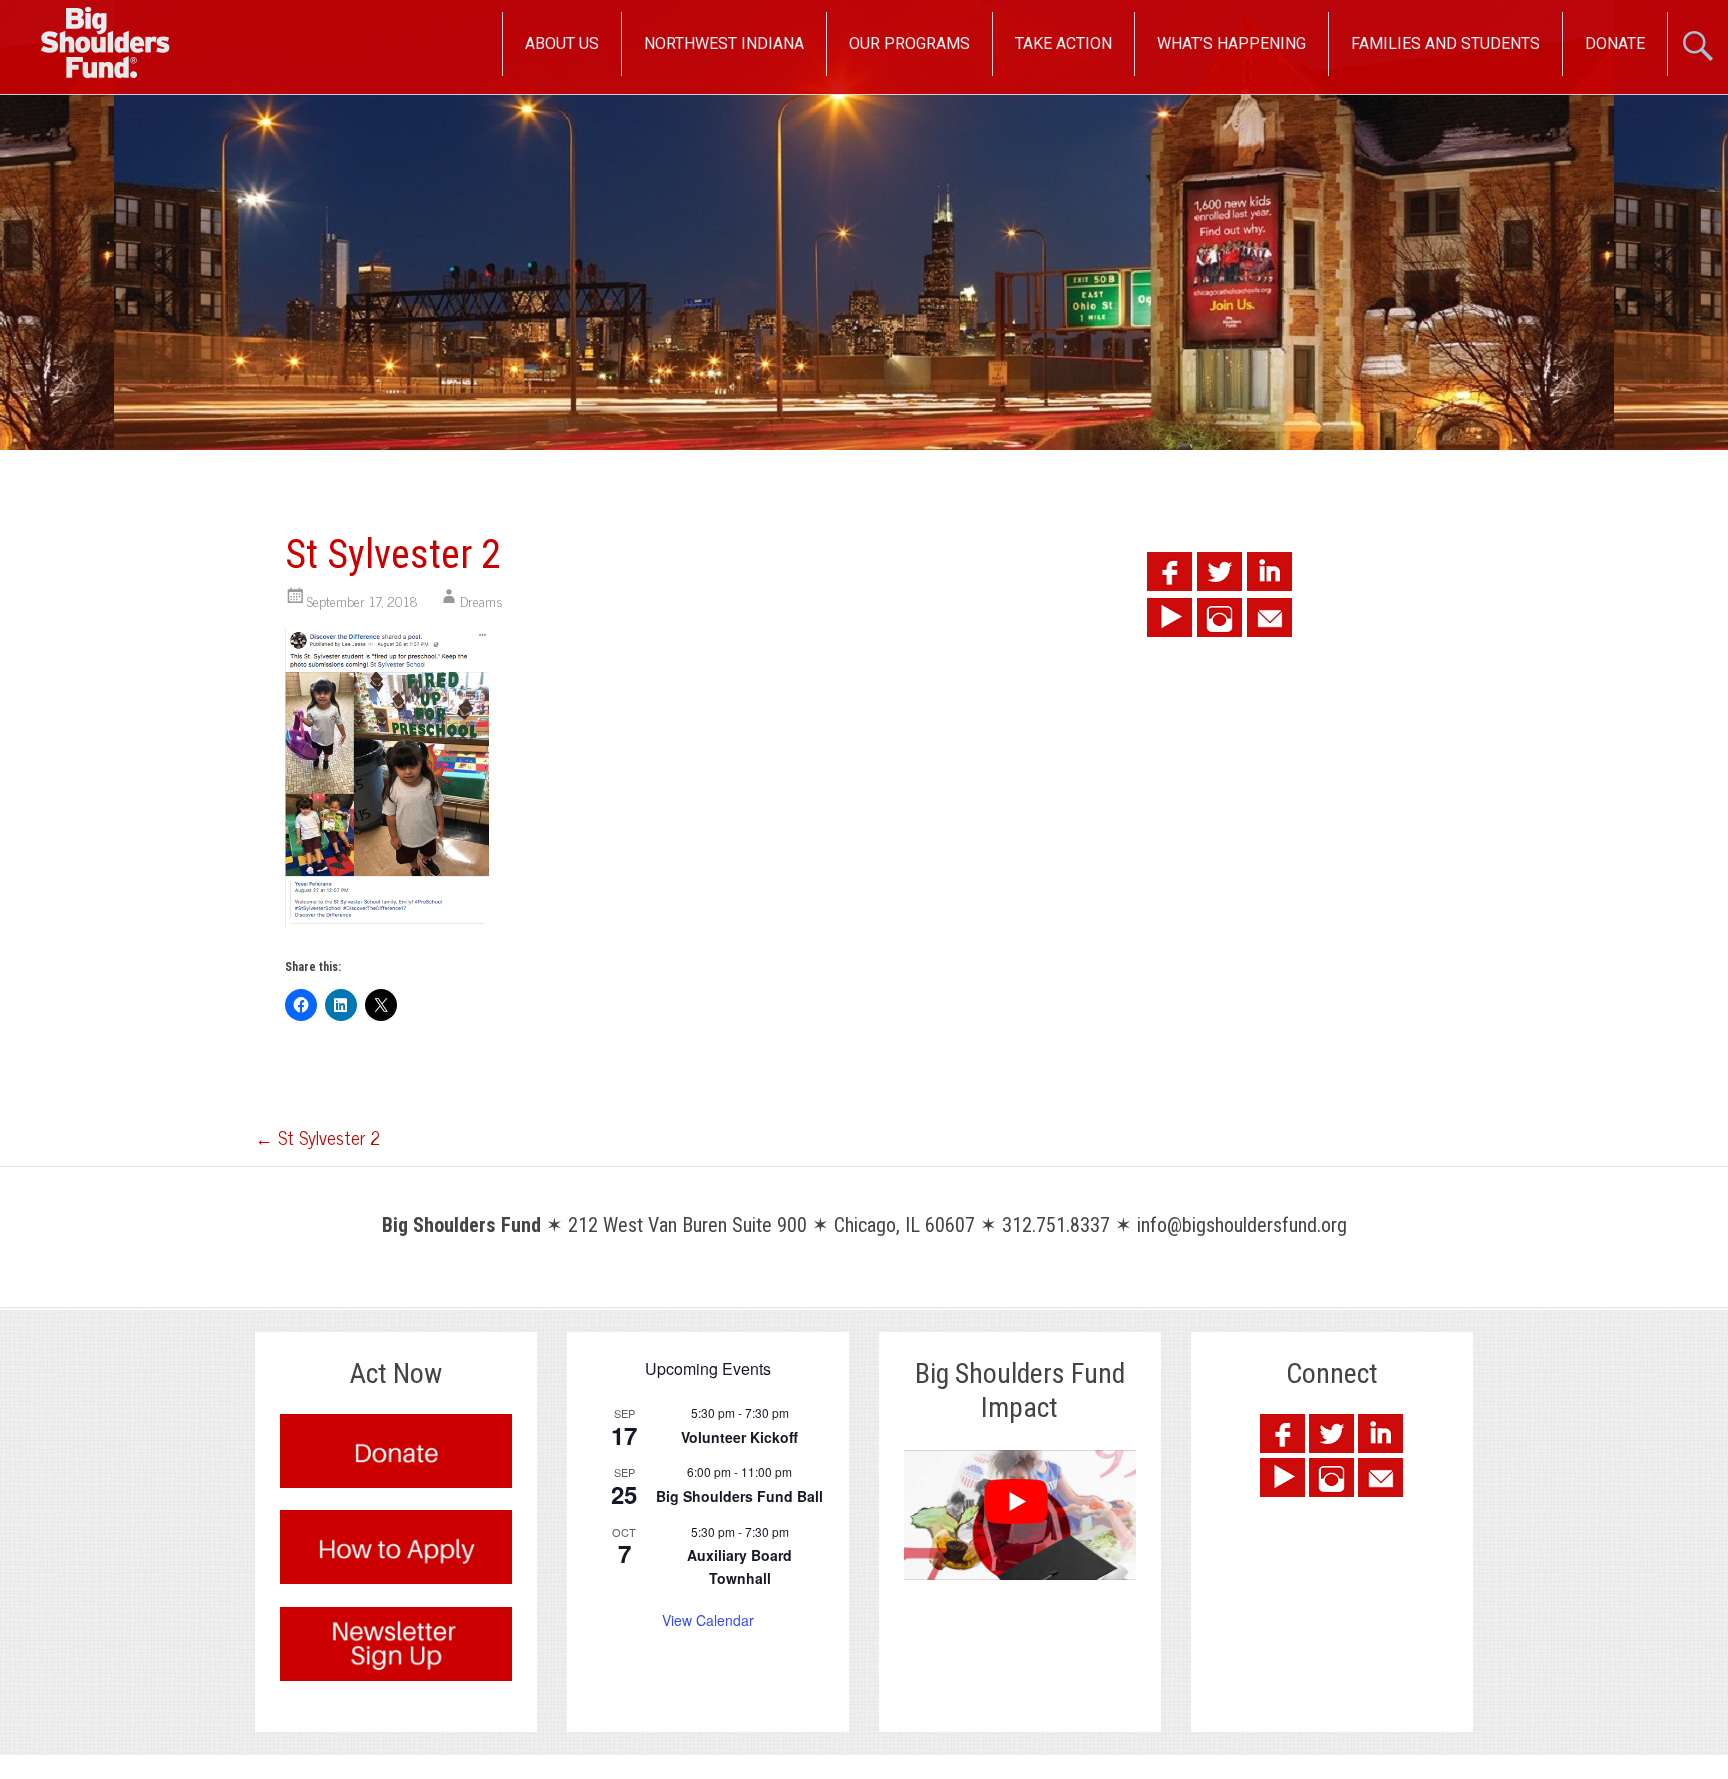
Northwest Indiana (724, 43)
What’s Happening (1231, 43)
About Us (562, 43)
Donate (1615, 43)
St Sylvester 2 (317, 1137)
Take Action (1063, 43)
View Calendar (708, 1620)
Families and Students (1445, 43)
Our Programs (909, 43)
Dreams (481, 600)
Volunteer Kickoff (739, 1437)
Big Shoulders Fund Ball (739, 1496)
